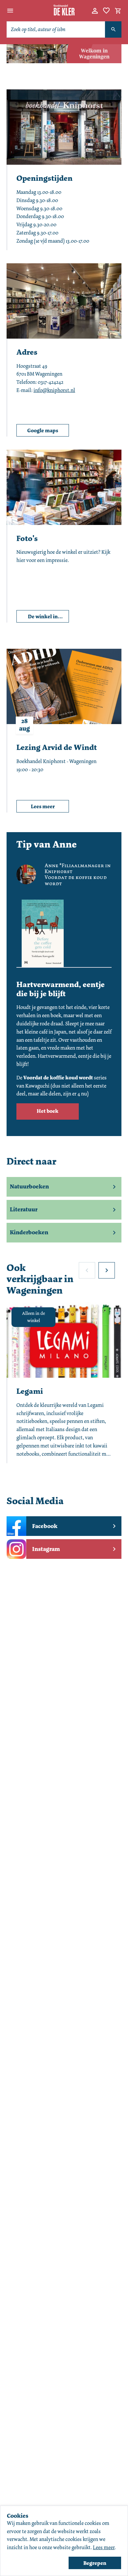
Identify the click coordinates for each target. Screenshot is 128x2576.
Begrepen (95, 2563)
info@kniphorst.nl (54, 390)
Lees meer (104, 2547)
